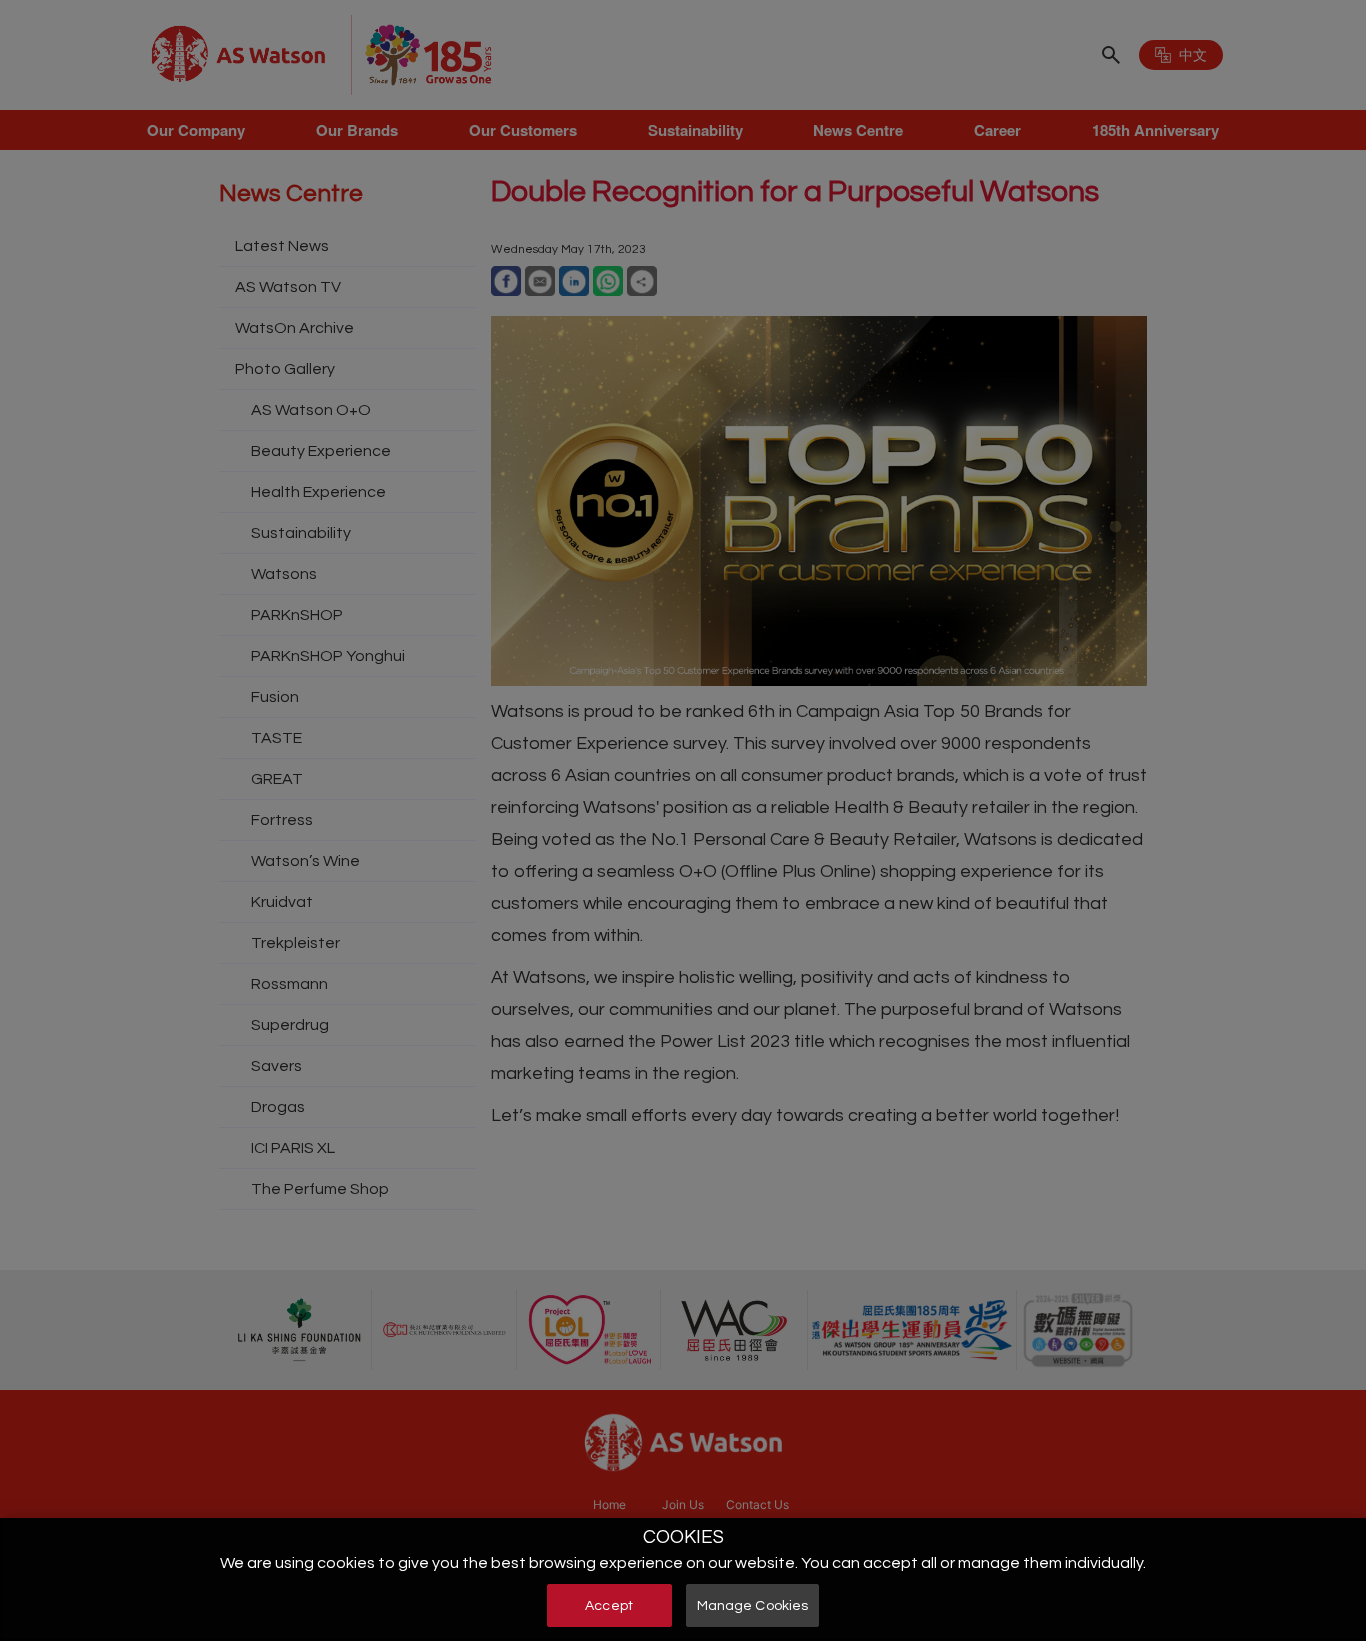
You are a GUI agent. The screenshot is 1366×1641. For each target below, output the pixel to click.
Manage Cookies (753, 1605)
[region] (683, 1579)
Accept (609, 1605)
